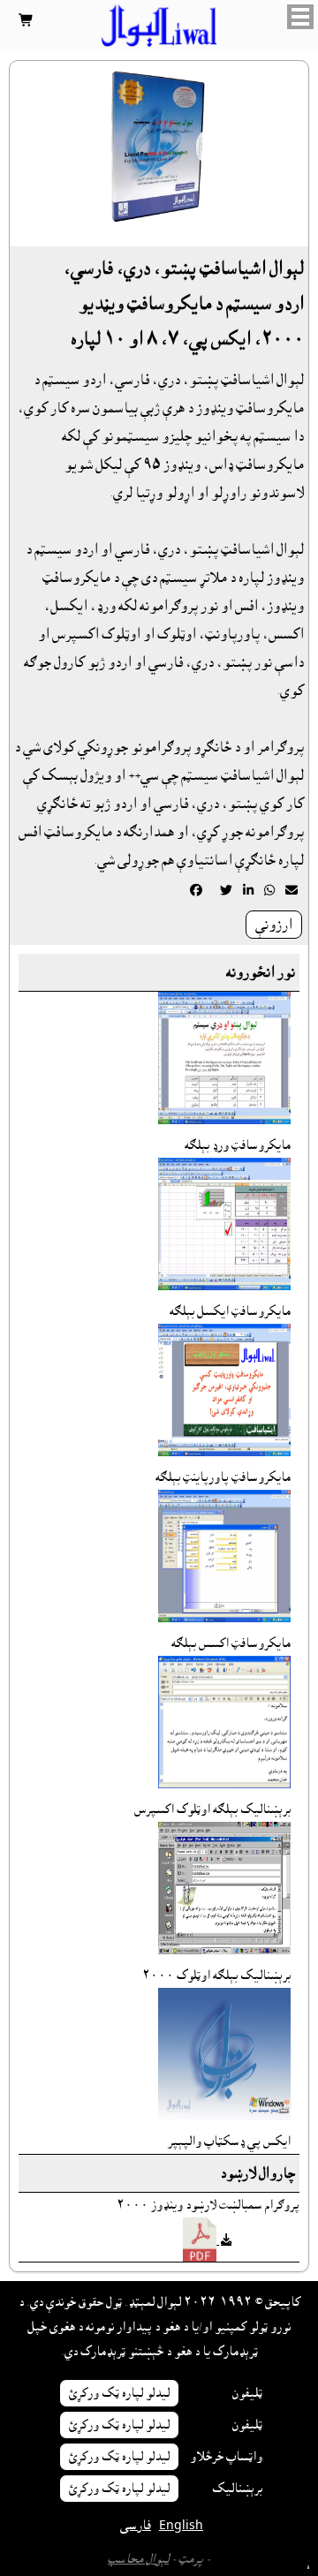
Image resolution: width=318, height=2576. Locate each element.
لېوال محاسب (138, 2559)
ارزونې (274, 925)
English (181, 2526)
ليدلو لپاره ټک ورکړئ (119, 2393)
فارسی (136, 2526)
